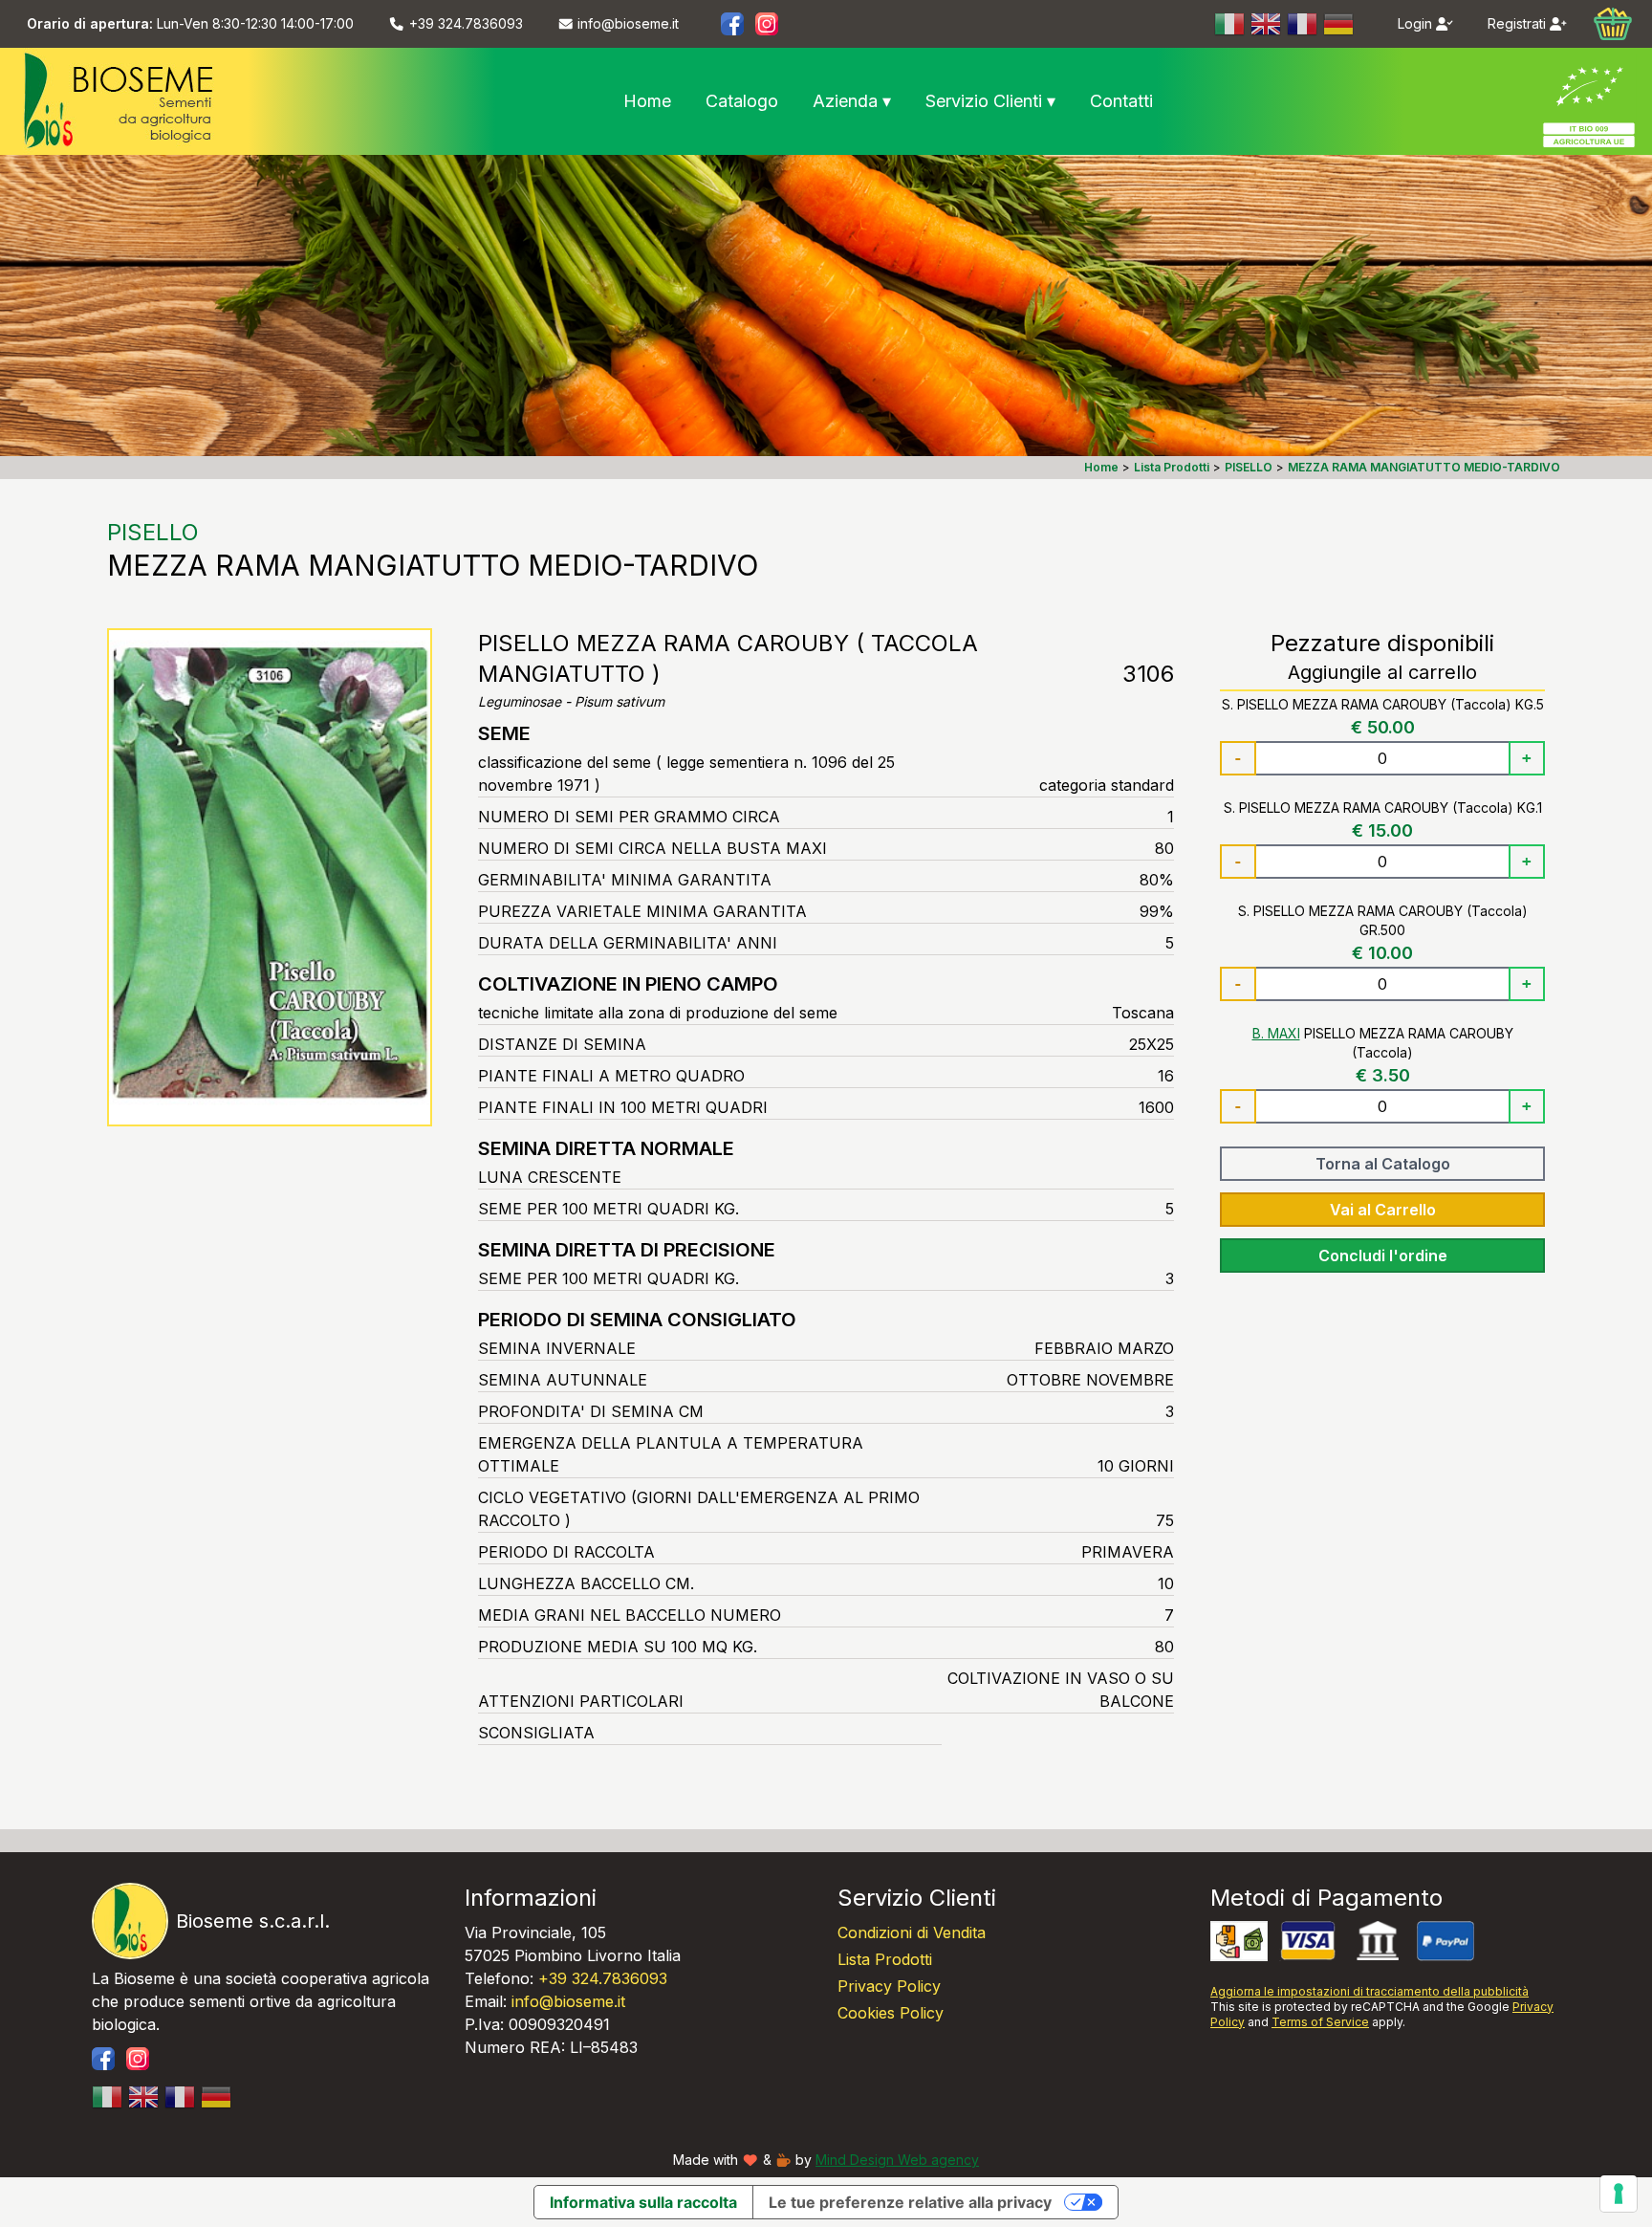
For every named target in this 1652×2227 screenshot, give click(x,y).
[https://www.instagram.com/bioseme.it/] (767, 24)
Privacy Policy (889, 1986)
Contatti (1121, 101)
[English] (1267, 24)
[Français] (1303, 24)
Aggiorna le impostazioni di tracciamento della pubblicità (1369, 1991)
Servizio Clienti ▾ (990, 101)
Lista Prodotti (885, 1959)
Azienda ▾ (852, 101)
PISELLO (153, 532)
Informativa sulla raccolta (643, 2202)
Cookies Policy (891, 2013)
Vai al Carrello (1383, 1210)
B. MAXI (1276, 1033)
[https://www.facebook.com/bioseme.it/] (732, 24)
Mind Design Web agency (897, 2160)
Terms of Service (1320, 2022)
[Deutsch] (1339, 24)
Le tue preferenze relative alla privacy (910, 2202)
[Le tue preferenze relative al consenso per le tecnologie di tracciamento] (1619, 2194)
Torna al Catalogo (1383, 1164)
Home (647, 101)
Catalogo (742, 101)
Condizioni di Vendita (912, 1932)
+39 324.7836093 (603, 1978)
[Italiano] (1230, 24)
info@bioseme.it (568, 2001)
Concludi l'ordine (1383, 1255)
